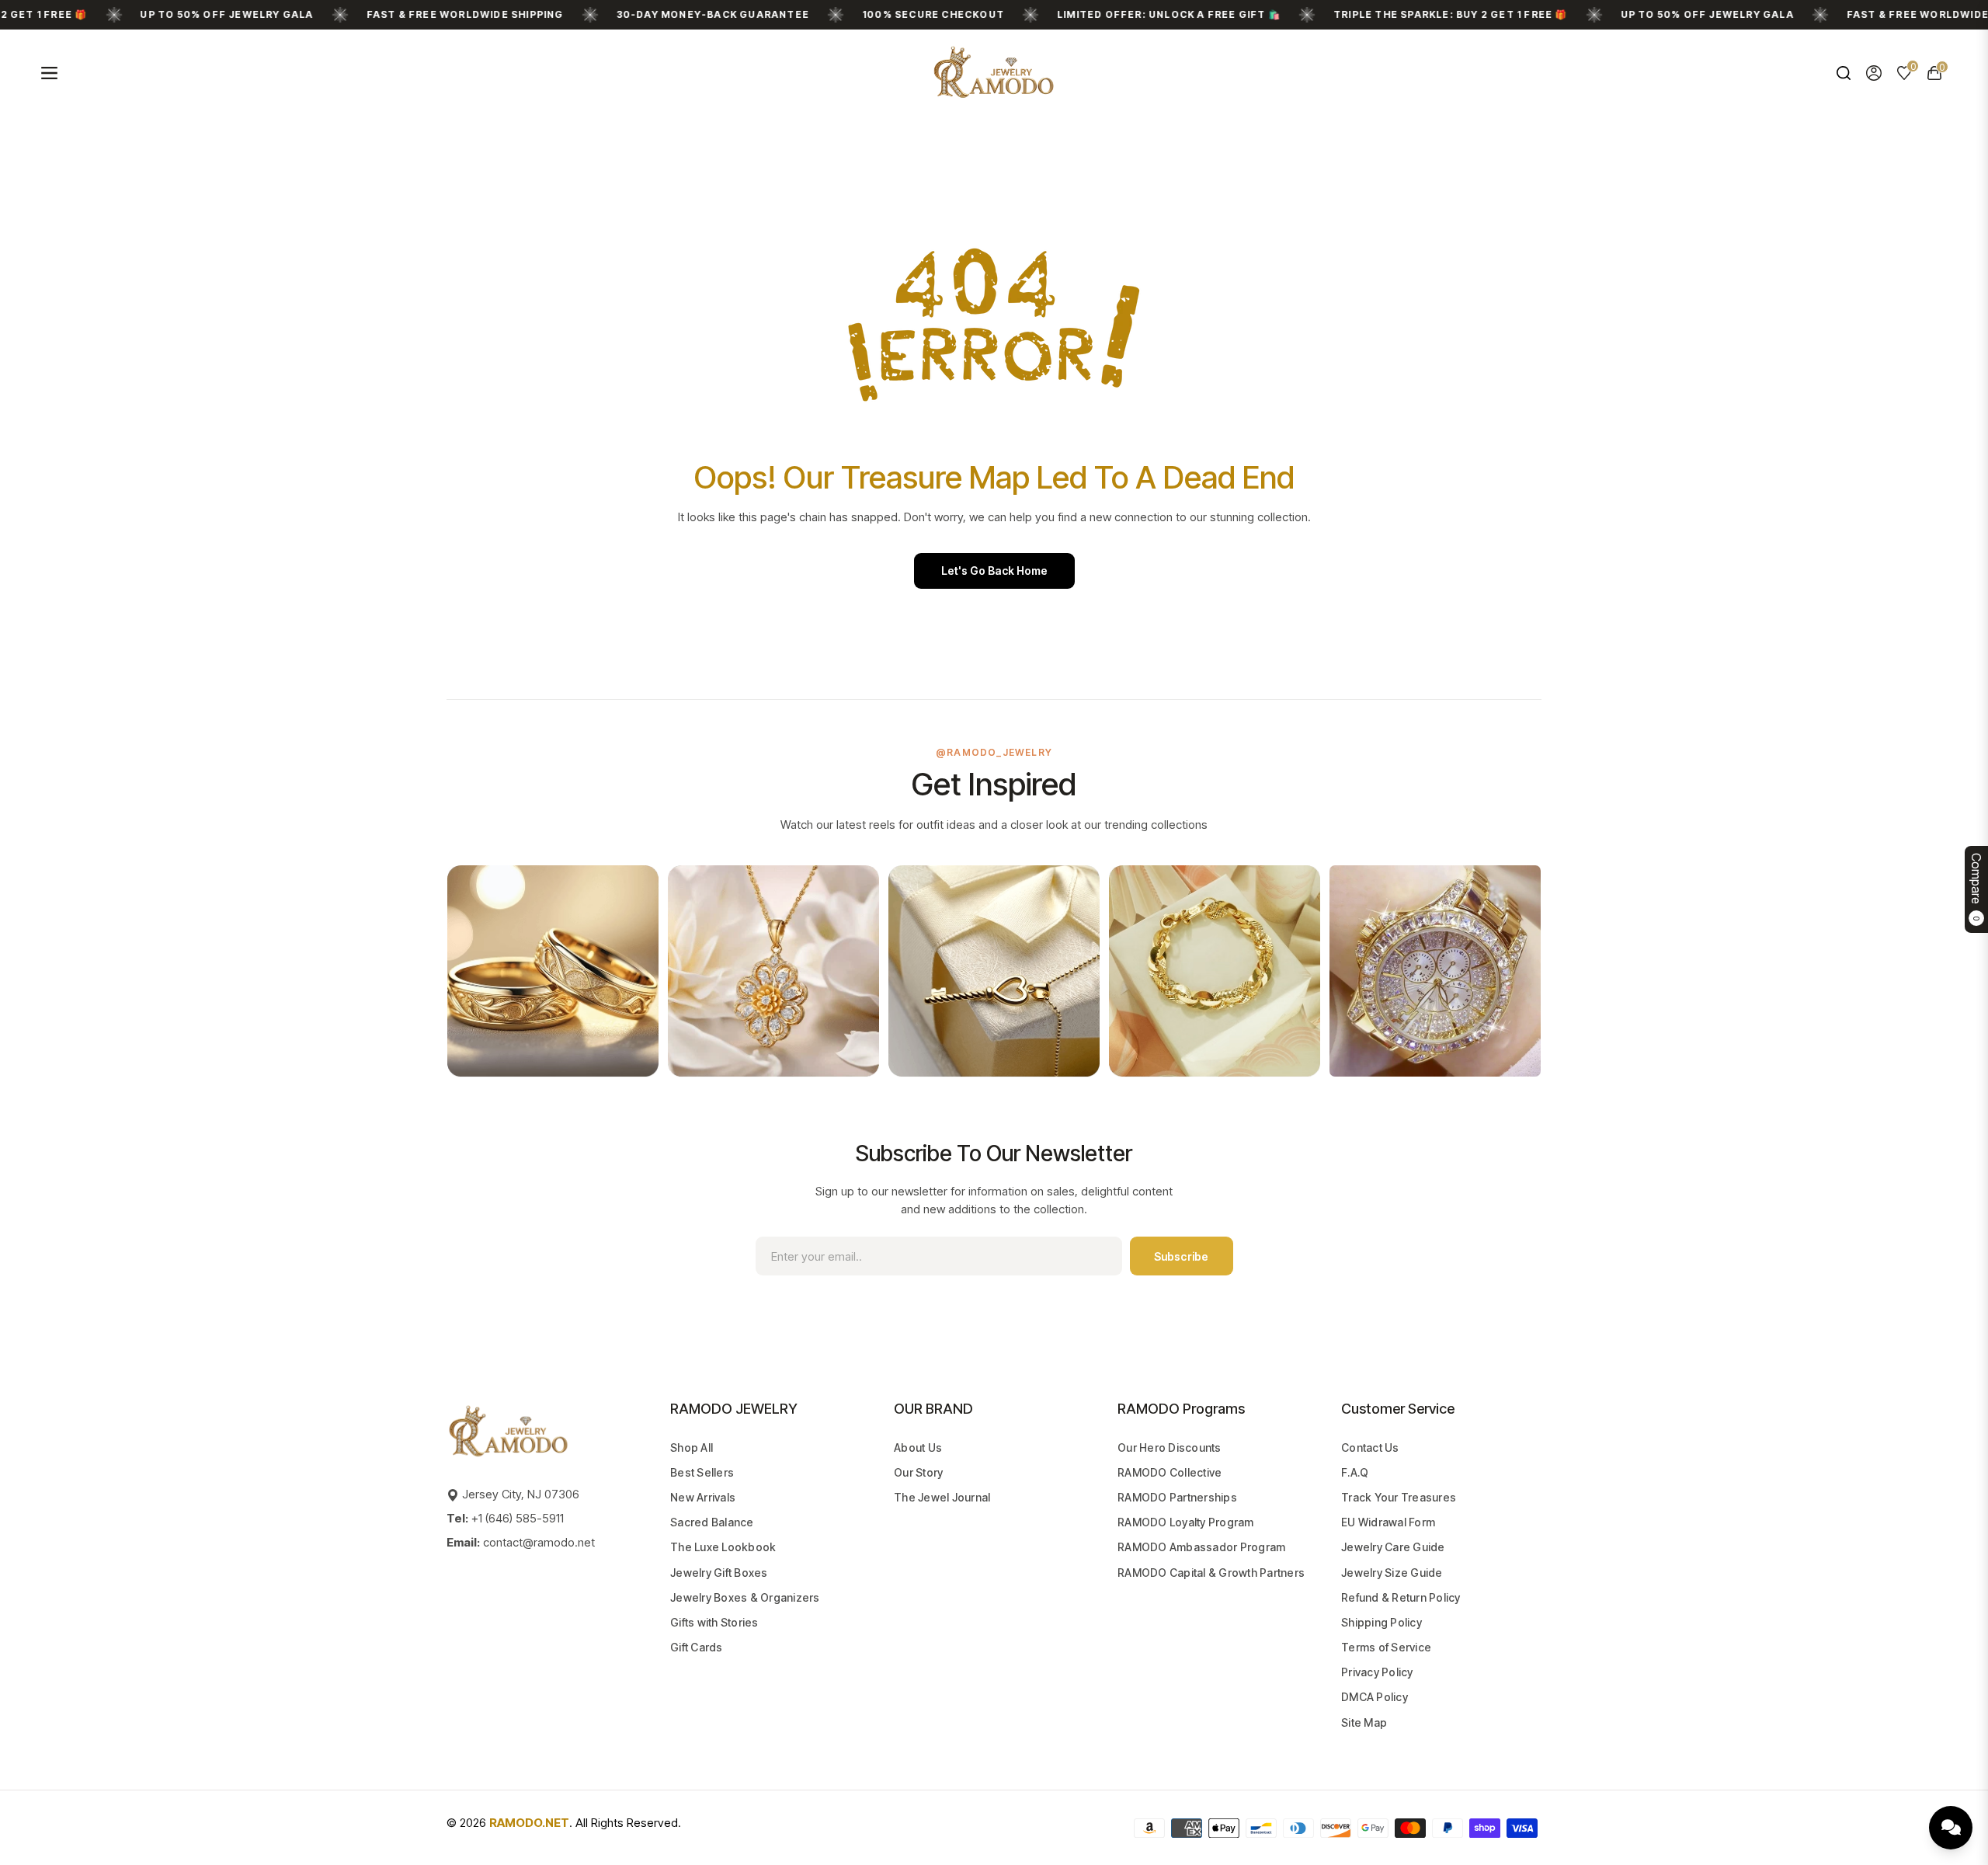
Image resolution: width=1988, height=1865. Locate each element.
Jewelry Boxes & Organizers (745, 1597)
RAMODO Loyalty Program (1186, 1522)
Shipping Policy (1382, 1622)
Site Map (1364, 1722)
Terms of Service (1386, 1647)
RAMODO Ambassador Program (1201, 1547)
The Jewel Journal (942, 1497)
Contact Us (1370, 1447)
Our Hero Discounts (1170, 1447)
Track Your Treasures (1399, 1497)
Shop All (692, 1447)
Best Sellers (702, 1472)
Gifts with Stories (714, 1622)
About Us (918, 1447)
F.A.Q (1355, 1472)
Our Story (918, 1472)
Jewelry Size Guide (1392, 1573)
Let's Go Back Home (994, 571)
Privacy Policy (1377, 1672)
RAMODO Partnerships (1177, 1497)
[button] (1843, 73)
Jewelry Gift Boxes (719, 1573)
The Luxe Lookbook (723, 1547)
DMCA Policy (1375, 1697)
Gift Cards (697, 1647)
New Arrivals (703, 1497)
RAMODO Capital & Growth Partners (1211, 1573)
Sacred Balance (712, 1522)
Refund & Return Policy (1401, 1597)
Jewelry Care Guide (1393, 1547)
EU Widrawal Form (1388, 1522)
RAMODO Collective (1170, 1472)
